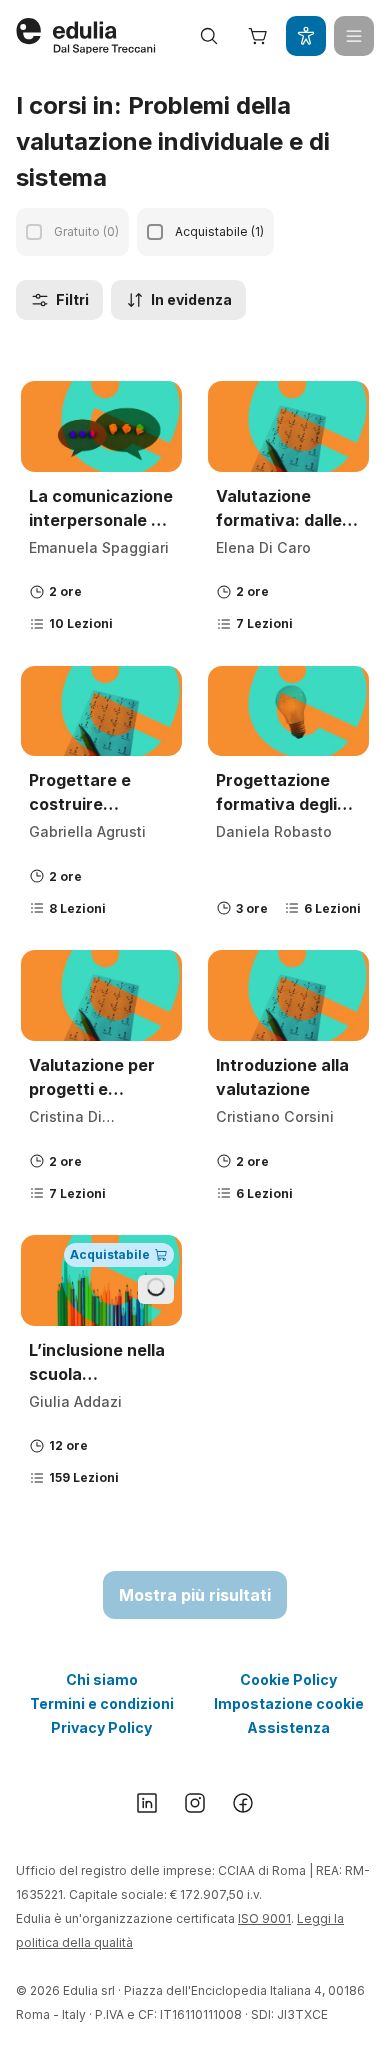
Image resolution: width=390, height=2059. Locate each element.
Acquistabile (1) (219, 231)
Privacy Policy (101, 1727)
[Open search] (209, 36)
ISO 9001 (264, 1918)
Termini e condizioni (102, 1703)
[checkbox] (34, 232)
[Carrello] (258, 36)
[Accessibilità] (306, 36)
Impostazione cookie (289, 1703)
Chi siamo (102, 1679)
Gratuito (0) (86, 231)
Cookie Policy (288, 1679)
